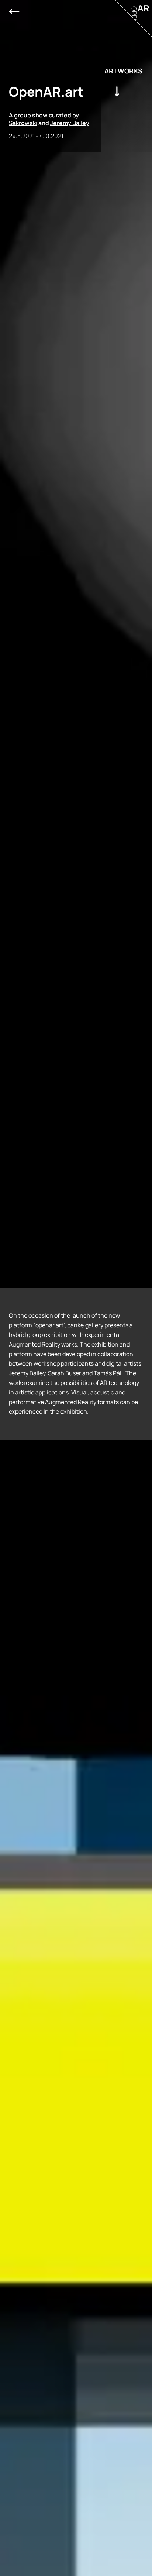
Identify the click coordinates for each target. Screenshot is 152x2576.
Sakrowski (23, 123)
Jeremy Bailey (70, 123)
